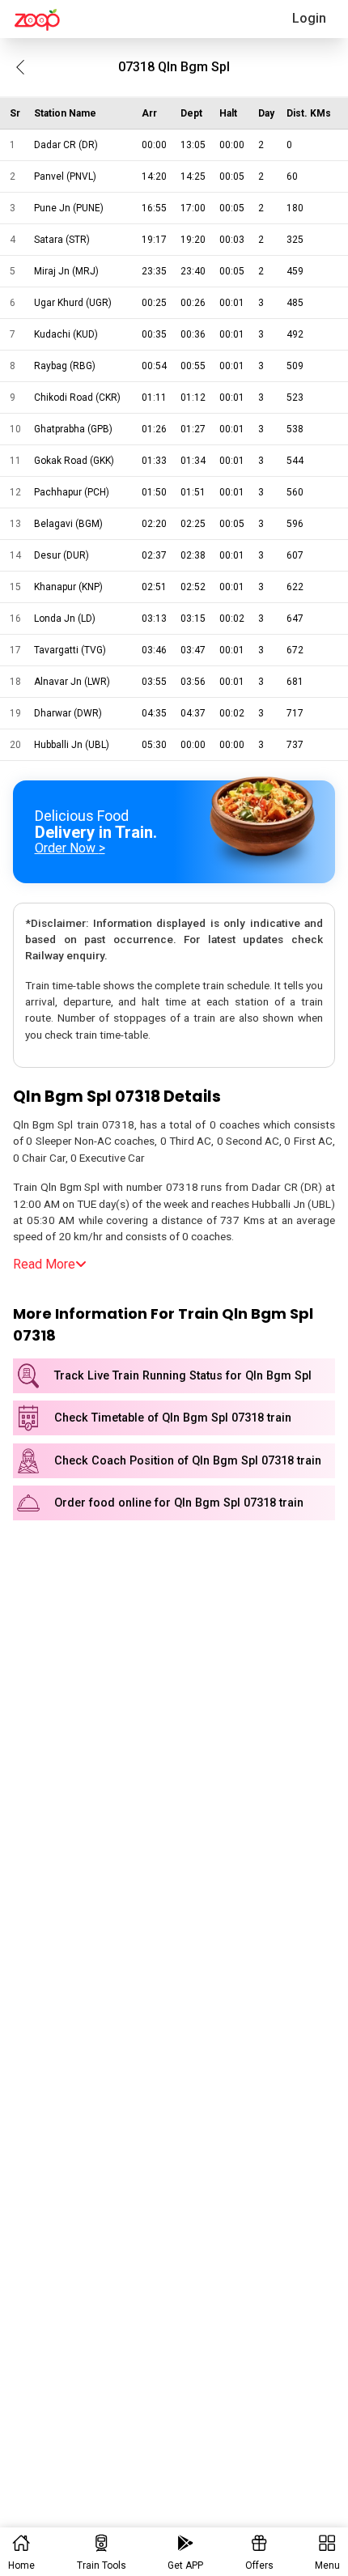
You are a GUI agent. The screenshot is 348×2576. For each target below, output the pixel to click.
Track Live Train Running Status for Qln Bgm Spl (183, 1376)
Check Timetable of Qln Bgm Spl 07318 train (173, 1418)
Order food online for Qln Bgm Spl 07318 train (179, 1503)
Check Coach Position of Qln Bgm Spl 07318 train (188, 1461)
